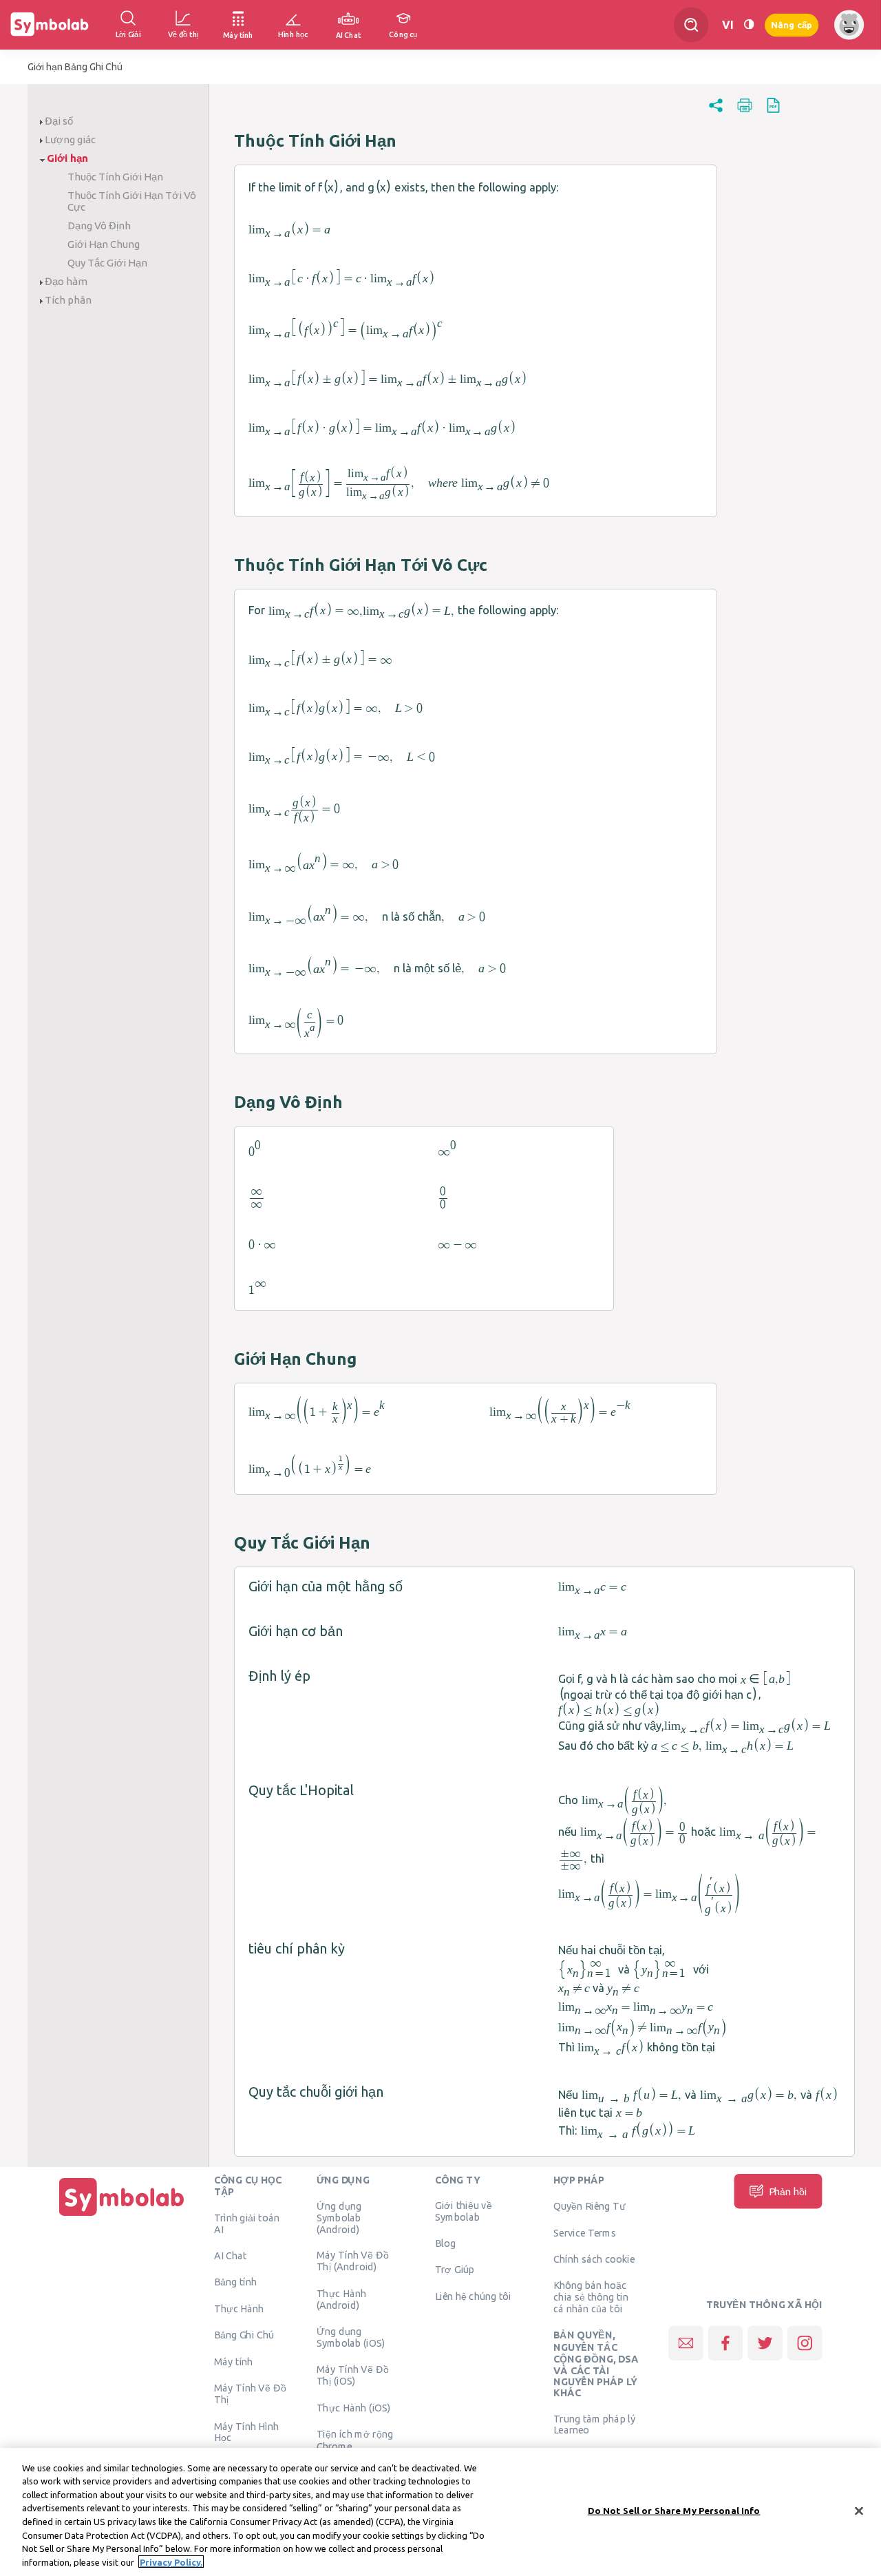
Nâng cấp (792, 24)
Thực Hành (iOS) (354, 2407)
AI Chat (231, 2255)
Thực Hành (239, 2308)
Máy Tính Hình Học (247, 2431)
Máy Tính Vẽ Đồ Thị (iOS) (353, 2375)
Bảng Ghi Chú (244, 2335)
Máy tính (234, 2361)
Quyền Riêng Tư (589, 2206)
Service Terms (585, 2232)
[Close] (859, 2511)
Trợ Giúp (455, 2269)
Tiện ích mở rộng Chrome (355, 2440)
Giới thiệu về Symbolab (464, 2211)
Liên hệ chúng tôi (473, 2296)
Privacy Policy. (171, 2562)
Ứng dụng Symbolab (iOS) (351, 2337)
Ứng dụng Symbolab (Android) (339, 2217)
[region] (440, 2512)
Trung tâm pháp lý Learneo (594, 2424)
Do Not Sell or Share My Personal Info (674, 2511)
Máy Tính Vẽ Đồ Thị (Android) (353, 2261)
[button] (716, 112)
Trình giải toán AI (247, 2224)
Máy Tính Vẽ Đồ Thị (250, 2393)
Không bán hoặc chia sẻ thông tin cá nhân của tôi (591, 2296)
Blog (445, 2243)
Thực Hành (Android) (342, 2299)
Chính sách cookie (594, 2259)
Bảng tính (235, 2281)
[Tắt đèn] (749, 24)
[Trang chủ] (122, 2216)
